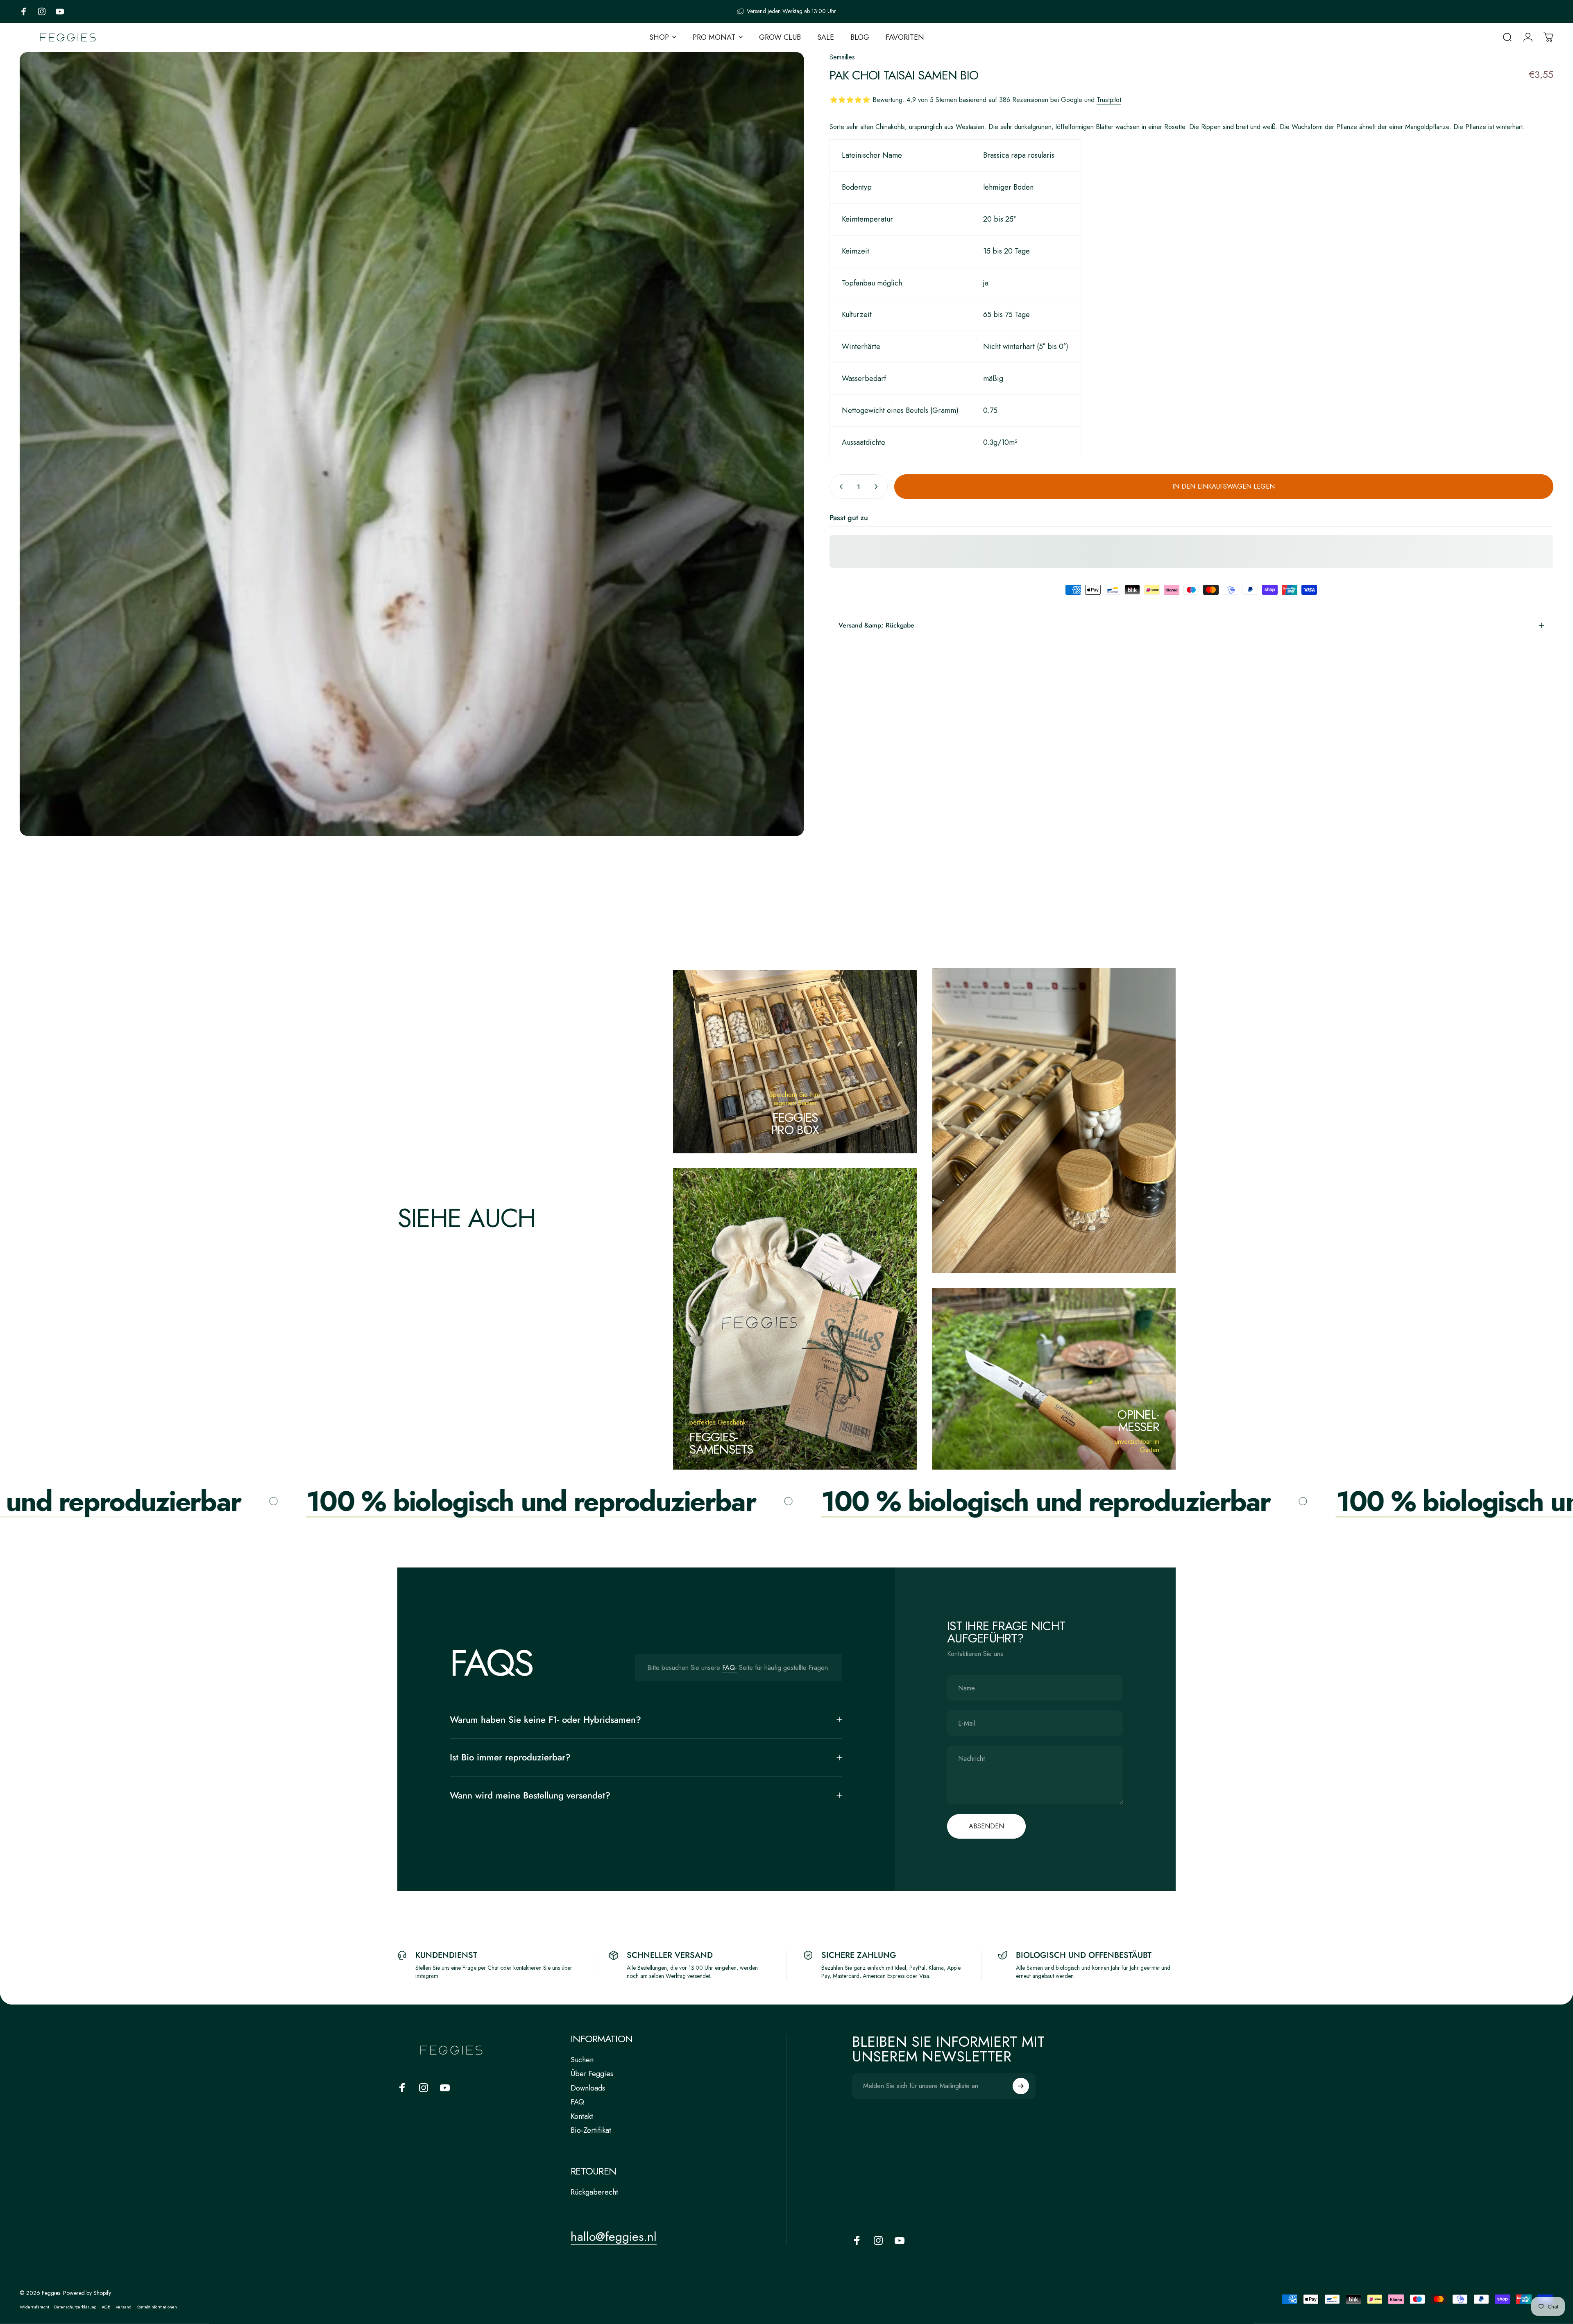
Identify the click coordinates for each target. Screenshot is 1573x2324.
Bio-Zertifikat (591, 2130)
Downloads (588, 2088)
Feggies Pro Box (795, 1124)
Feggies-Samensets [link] (721, 1443)
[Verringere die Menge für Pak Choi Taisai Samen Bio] (839, 487)
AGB (106, 2307)
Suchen (582, 2060)
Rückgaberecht (594, 2192)
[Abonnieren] (1021, 2086)
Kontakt (582, 2117)
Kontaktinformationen (157, 2307)
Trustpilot (1109, 100)
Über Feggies (592, 2074)
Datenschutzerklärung (75, 2307)
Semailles (842, 57)
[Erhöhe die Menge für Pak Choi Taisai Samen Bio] (878, 487)
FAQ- (730, 1668)
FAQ (577, 2102)
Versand (124, 2307)
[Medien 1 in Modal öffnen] (412, 444)
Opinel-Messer (1138, 1421)
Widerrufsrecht (34, 2307)
